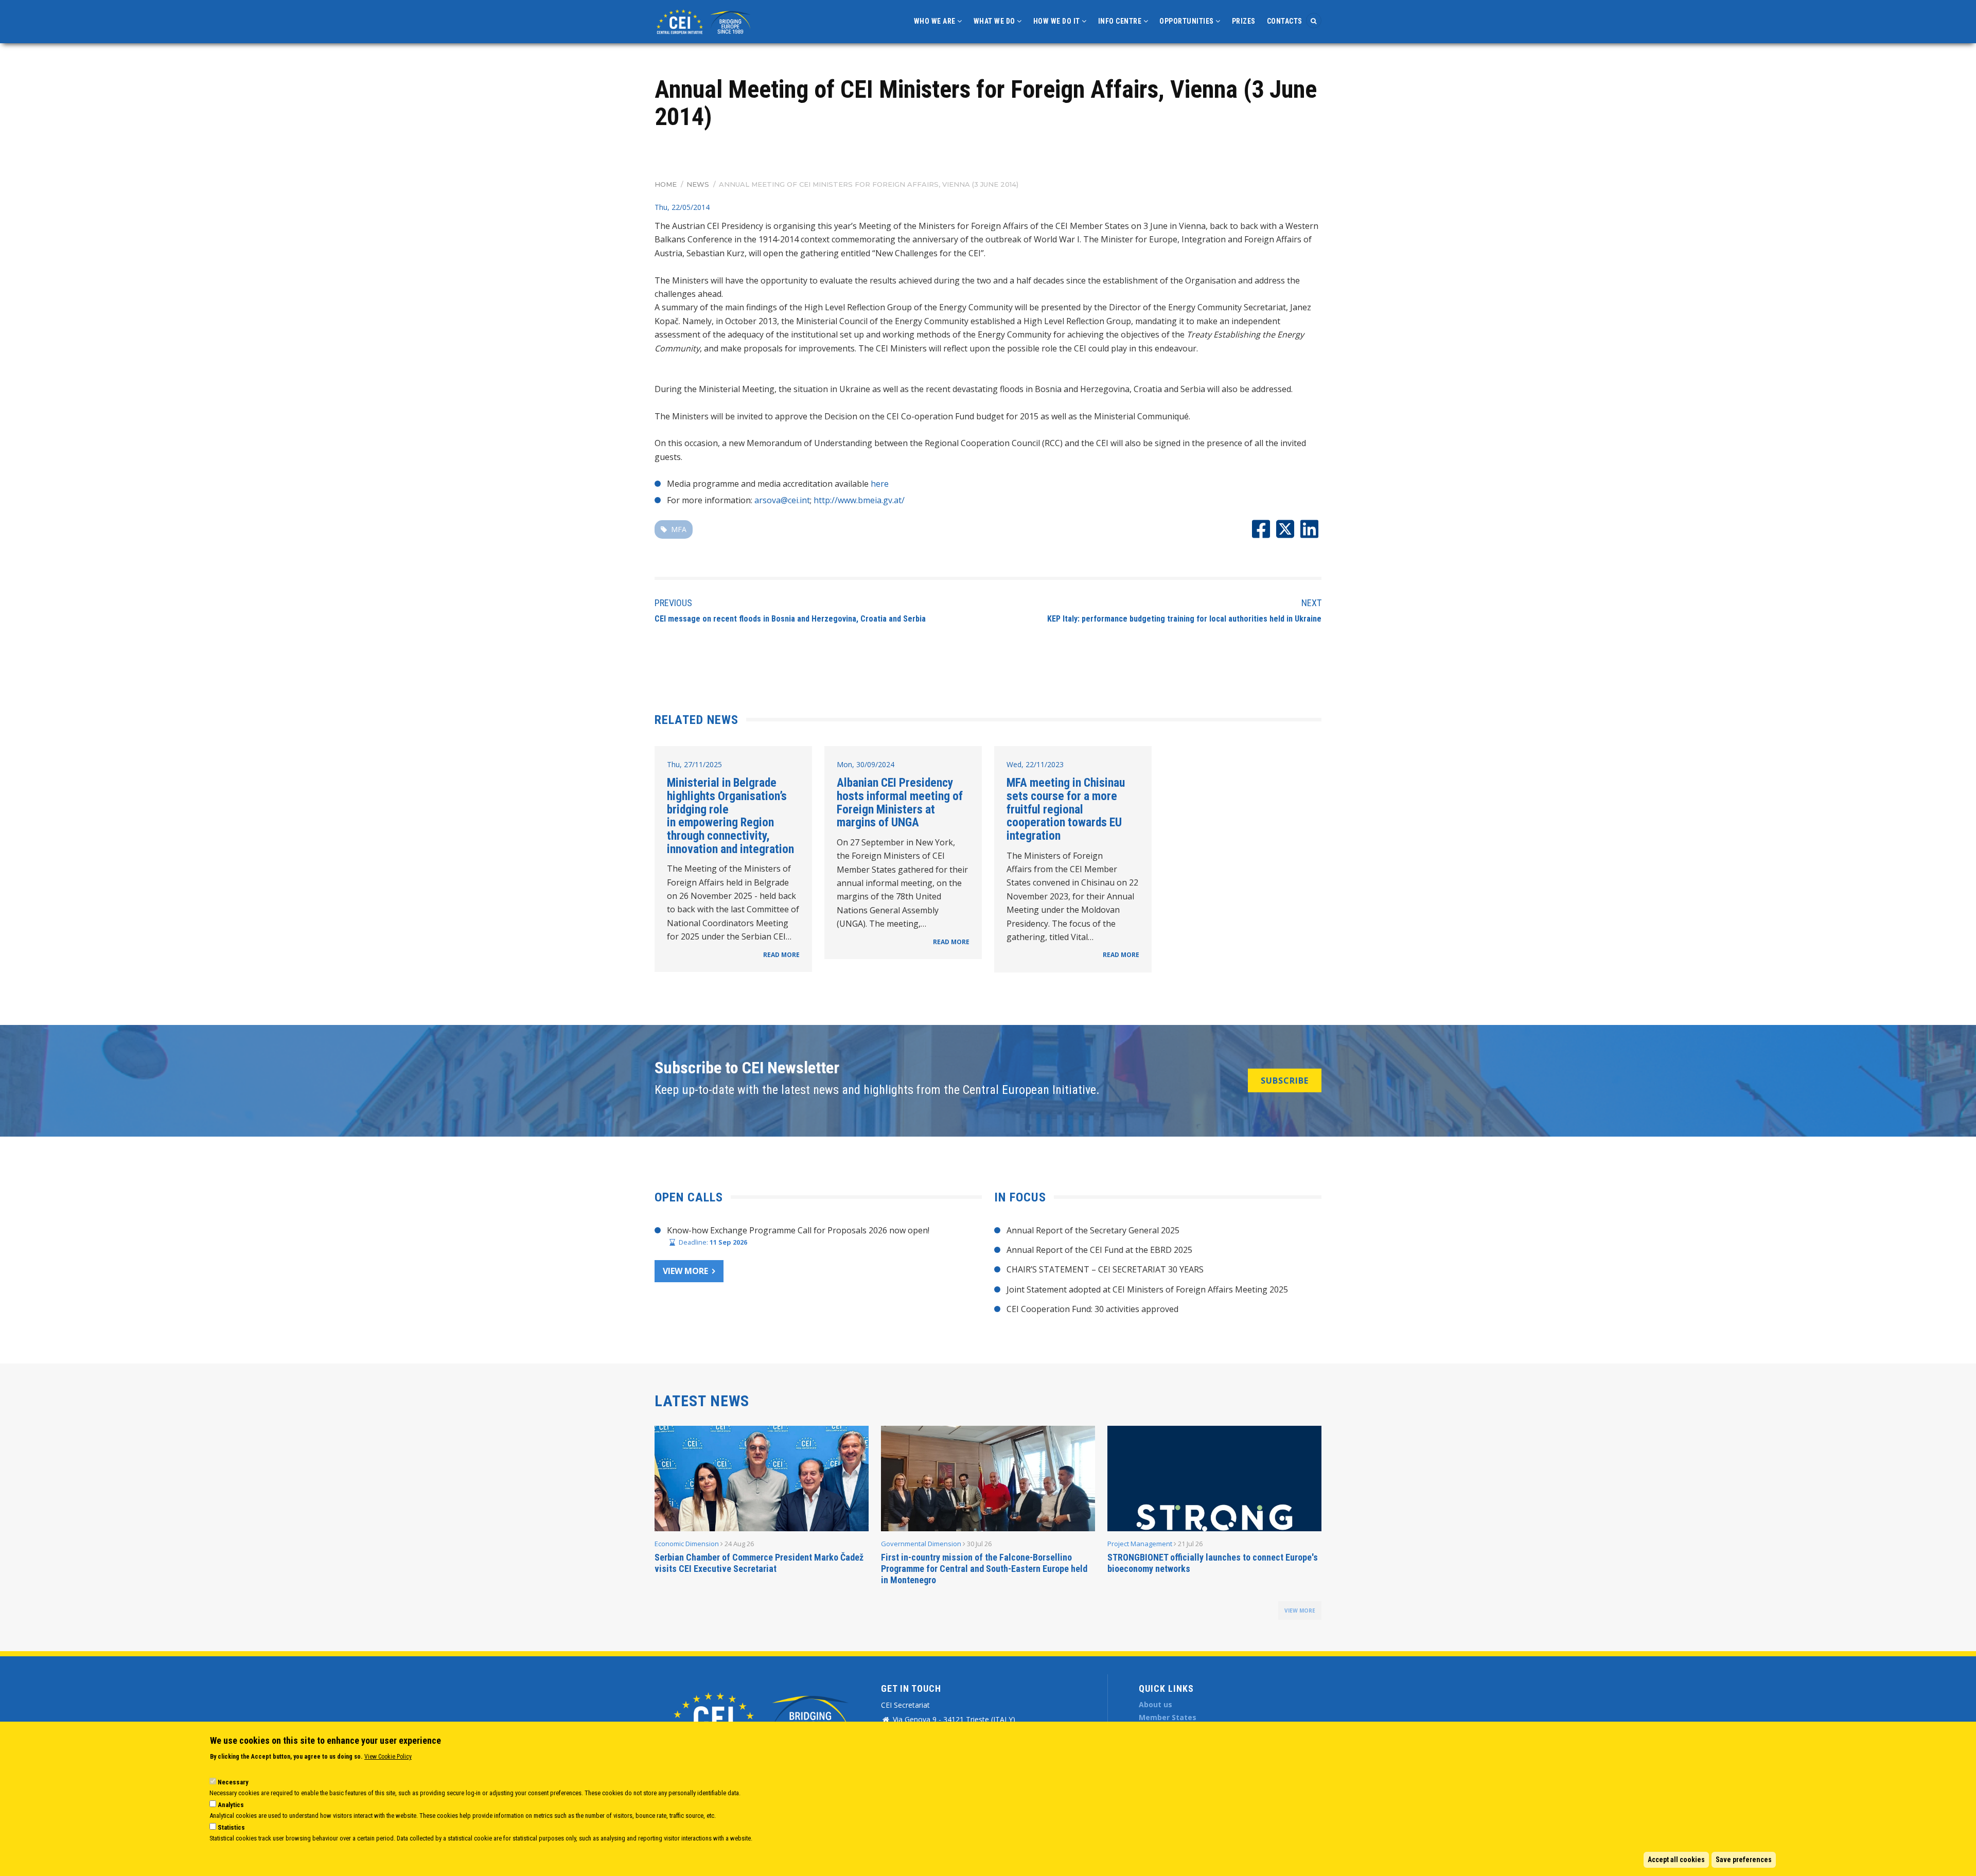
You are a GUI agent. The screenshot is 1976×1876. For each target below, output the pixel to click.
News (698, 184)
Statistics (231, 1827)
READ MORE (781, 955)
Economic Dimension (687, 1544)
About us (1155, 1704)
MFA (679, 529)
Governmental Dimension (921, 1544)
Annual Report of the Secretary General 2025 (1093, 1230)
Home (666, 184)
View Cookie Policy (388, 1757)
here (880, 484)
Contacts (1285, 21)
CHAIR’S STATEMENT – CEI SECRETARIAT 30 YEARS (1105, 1269)
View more (685, 1271)
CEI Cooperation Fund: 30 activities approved (1092, 1309)
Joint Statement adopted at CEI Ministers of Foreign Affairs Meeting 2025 (1147, 1289)
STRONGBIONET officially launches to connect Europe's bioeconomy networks (1213, 1563)
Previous (673, 603)
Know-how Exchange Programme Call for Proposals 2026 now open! (798, 1230)
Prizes (1244, 21)
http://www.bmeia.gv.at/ (859, 500)
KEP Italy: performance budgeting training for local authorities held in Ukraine (1184, 619)
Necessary (233, 1782)
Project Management (1140, 1544)
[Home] (705, 21)
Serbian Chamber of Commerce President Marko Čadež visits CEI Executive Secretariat (759, 1563)
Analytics (231, 1805)
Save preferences (1744, 1860)
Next (1311, 603)
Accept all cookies (1676, 1860)
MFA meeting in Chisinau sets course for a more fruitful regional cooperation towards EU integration (1066, 809)
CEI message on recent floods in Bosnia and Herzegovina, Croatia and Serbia (790, 619)
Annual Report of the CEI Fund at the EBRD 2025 (1099, 1250)
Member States (1168, 1717)
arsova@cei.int (782, 500)
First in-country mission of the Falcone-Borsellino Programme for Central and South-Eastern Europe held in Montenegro (984, 1569)
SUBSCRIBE (1285, 1081)
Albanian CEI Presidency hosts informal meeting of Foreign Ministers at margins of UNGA (900, 802)
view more (1300, 1610)
